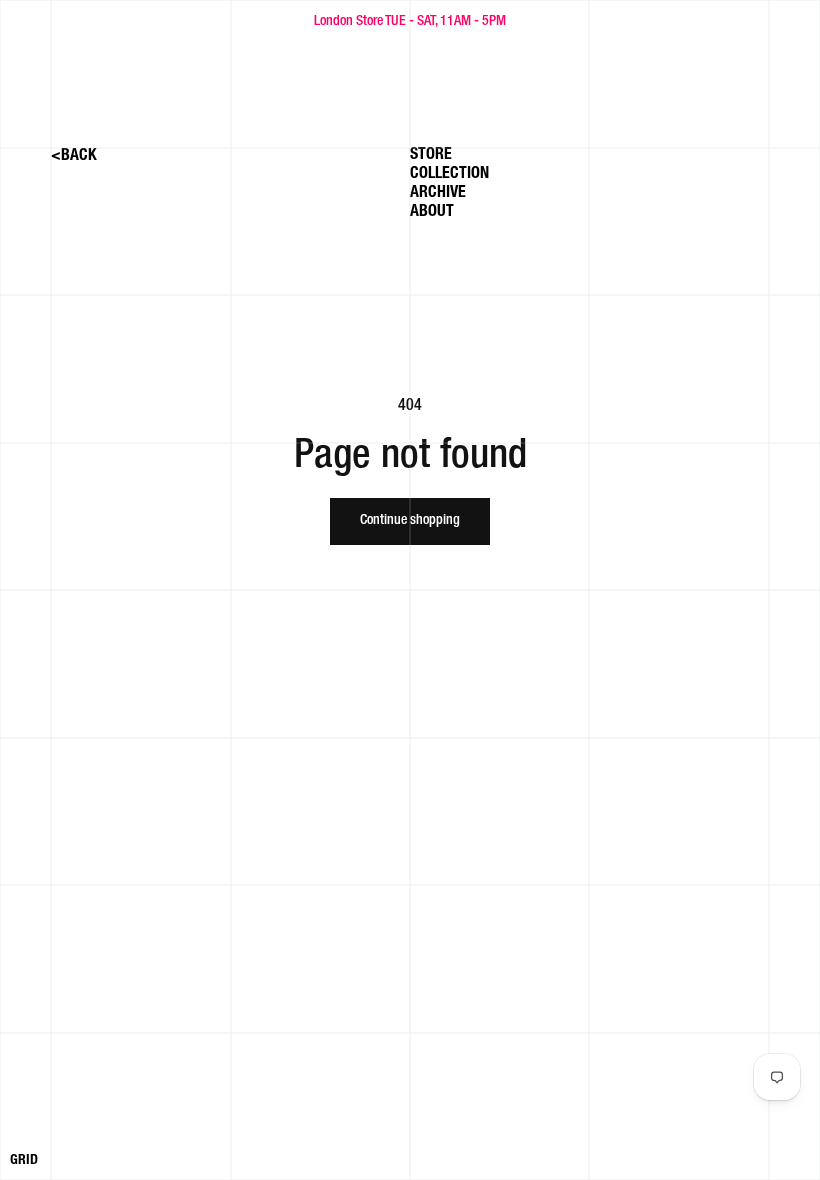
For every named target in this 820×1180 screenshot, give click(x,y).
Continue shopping (410, 521)
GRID (24, 1161)
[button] (461, 176)
